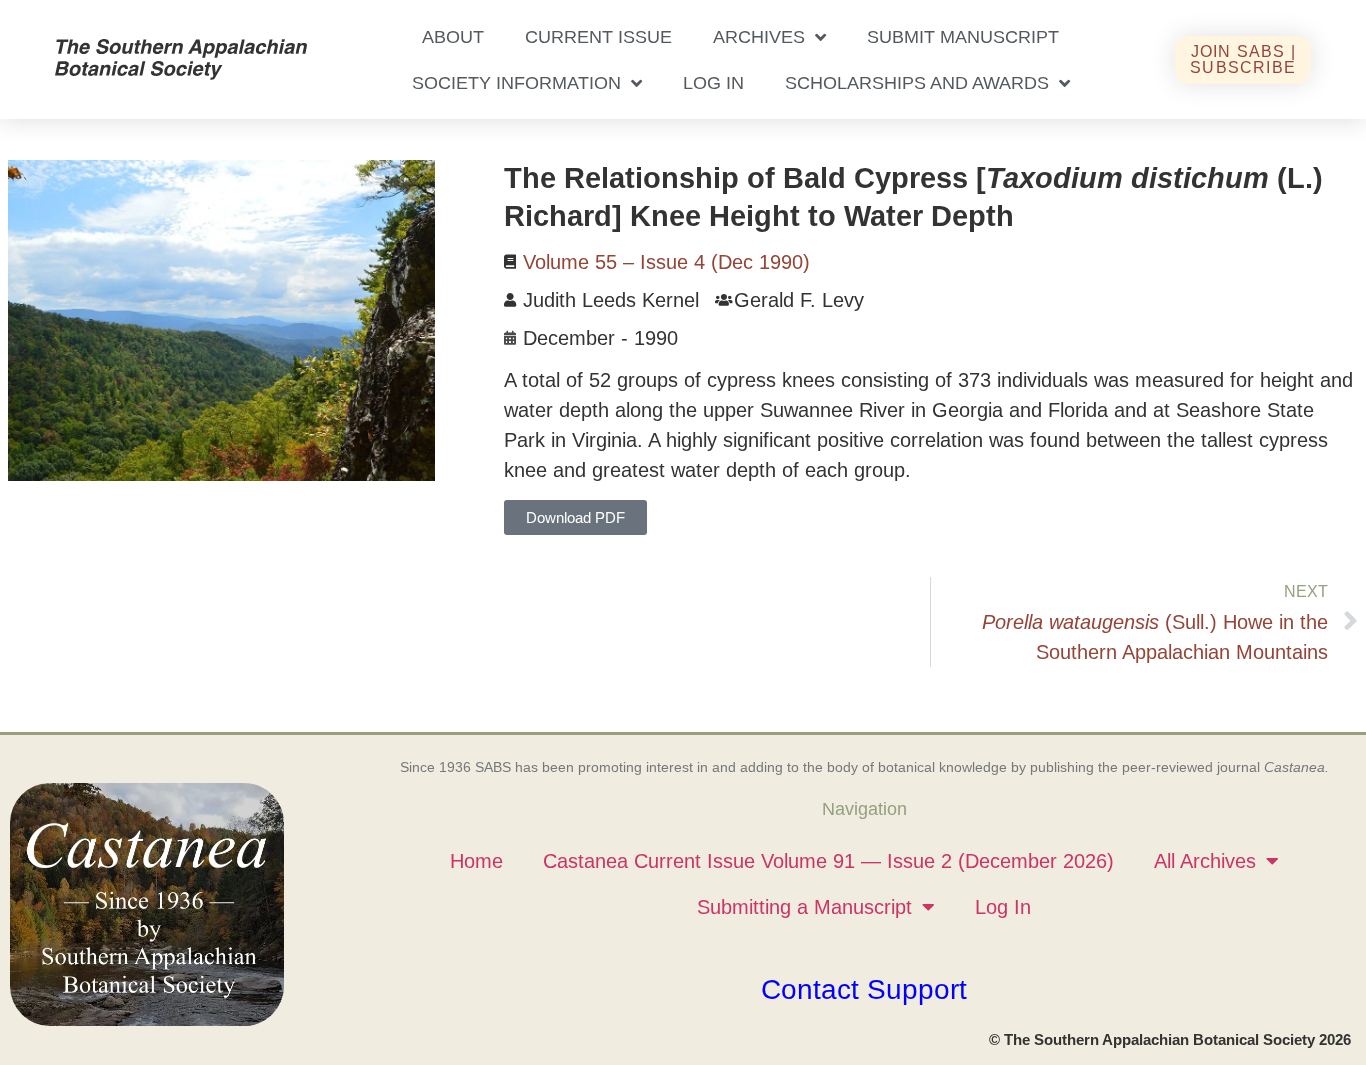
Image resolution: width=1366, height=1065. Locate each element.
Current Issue (598, 37)
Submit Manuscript (963, 37)
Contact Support (864, 989)
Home (476, 861)
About (453, 37)
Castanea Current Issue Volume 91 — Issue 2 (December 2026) (828, 861)
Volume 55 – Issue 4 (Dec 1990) (666, 262)
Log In (713, 83)
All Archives (1205, 861)
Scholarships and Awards (917, 83)
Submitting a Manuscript (804, 907)
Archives (759, 37)
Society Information (516, 83)
